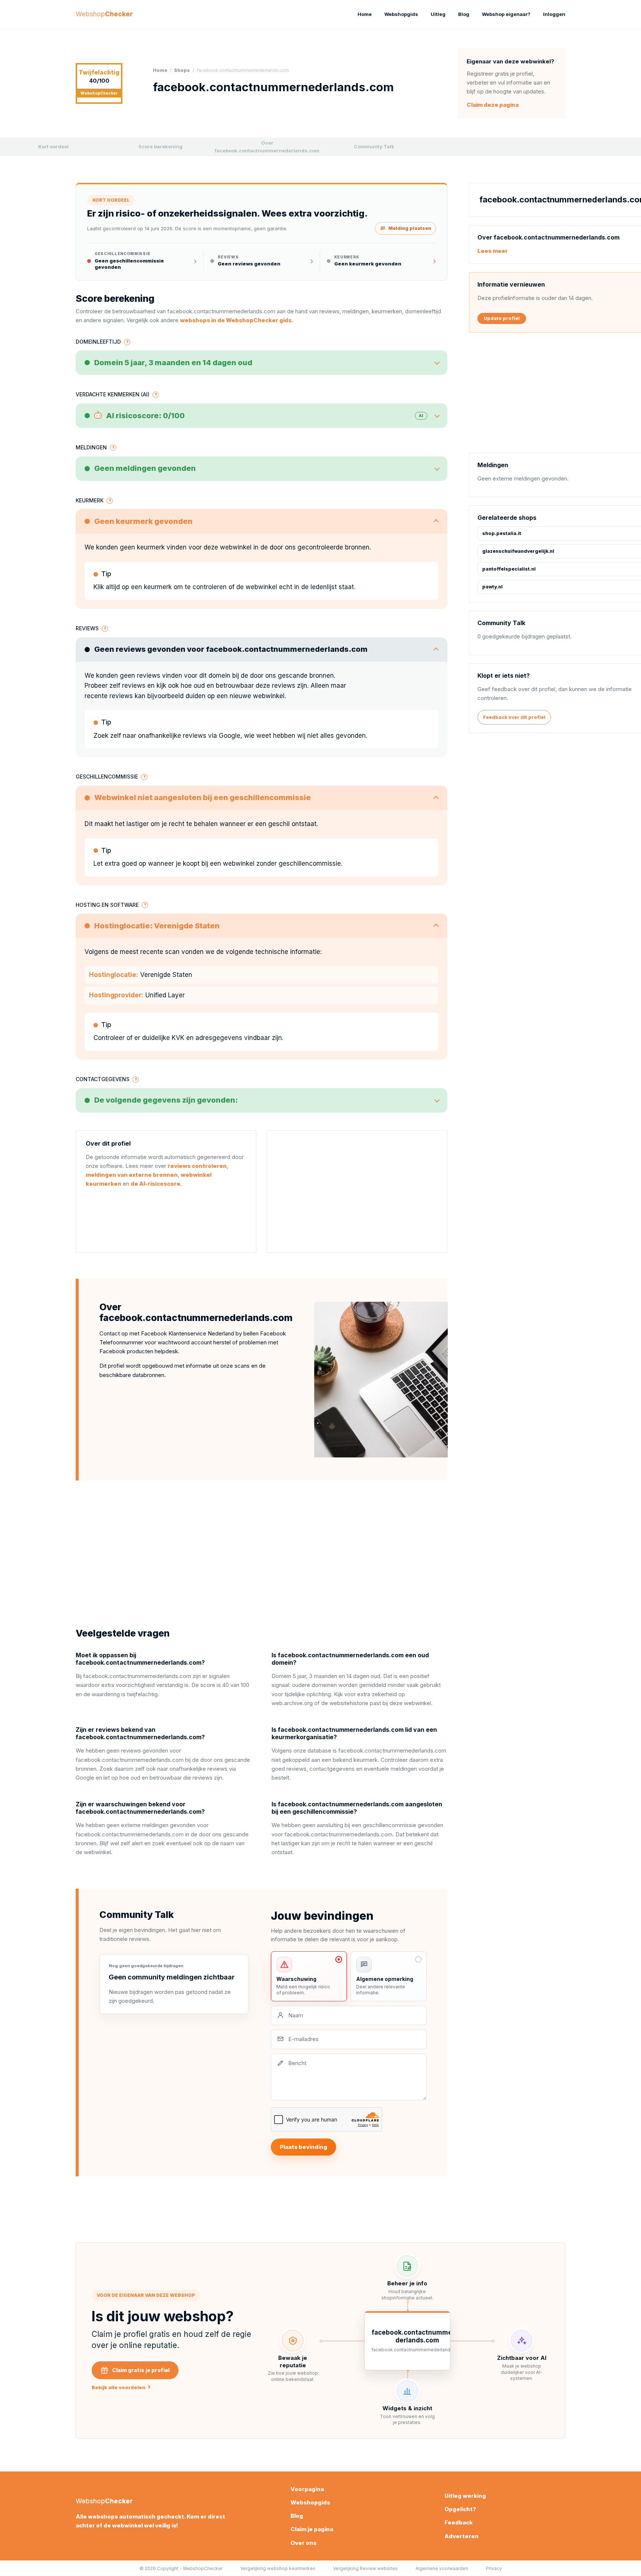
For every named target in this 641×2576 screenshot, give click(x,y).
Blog (464, 14)
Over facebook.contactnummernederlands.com (267, 147)
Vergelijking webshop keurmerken (278, 2568)
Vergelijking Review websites (365, 2568)
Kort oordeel (53, 146)
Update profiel (502, 318)
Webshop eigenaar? (506, 14)
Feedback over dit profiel (514, 717)
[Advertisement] (357, 1192)
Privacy (494, 2568)
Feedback (458, 2522)
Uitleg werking (465, 2496)
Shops (182, 70)
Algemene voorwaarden (442, 2568)
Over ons (303, 2543)
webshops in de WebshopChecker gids (236, 320)
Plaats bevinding (303, 2147)
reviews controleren (197, 1166)
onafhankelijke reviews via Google (189, 736)
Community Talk (374, 146)
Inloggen (554, 14)
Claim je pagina (312, 2529)
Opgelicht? (460, 2509)
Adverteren (461, 2536)
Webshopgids (401, 14)
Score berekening (160, 146)
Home (365, 14)
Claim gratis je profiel (141, 2370)
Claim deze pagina (493, 105)
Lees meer (493, 251)
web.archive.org (292, 1703)
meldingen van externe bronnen (132, 1175)
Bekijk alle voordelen (121, 2387)
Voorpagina (307, 2489)
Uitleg (438, 14)
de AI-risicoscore (155, 1184)
